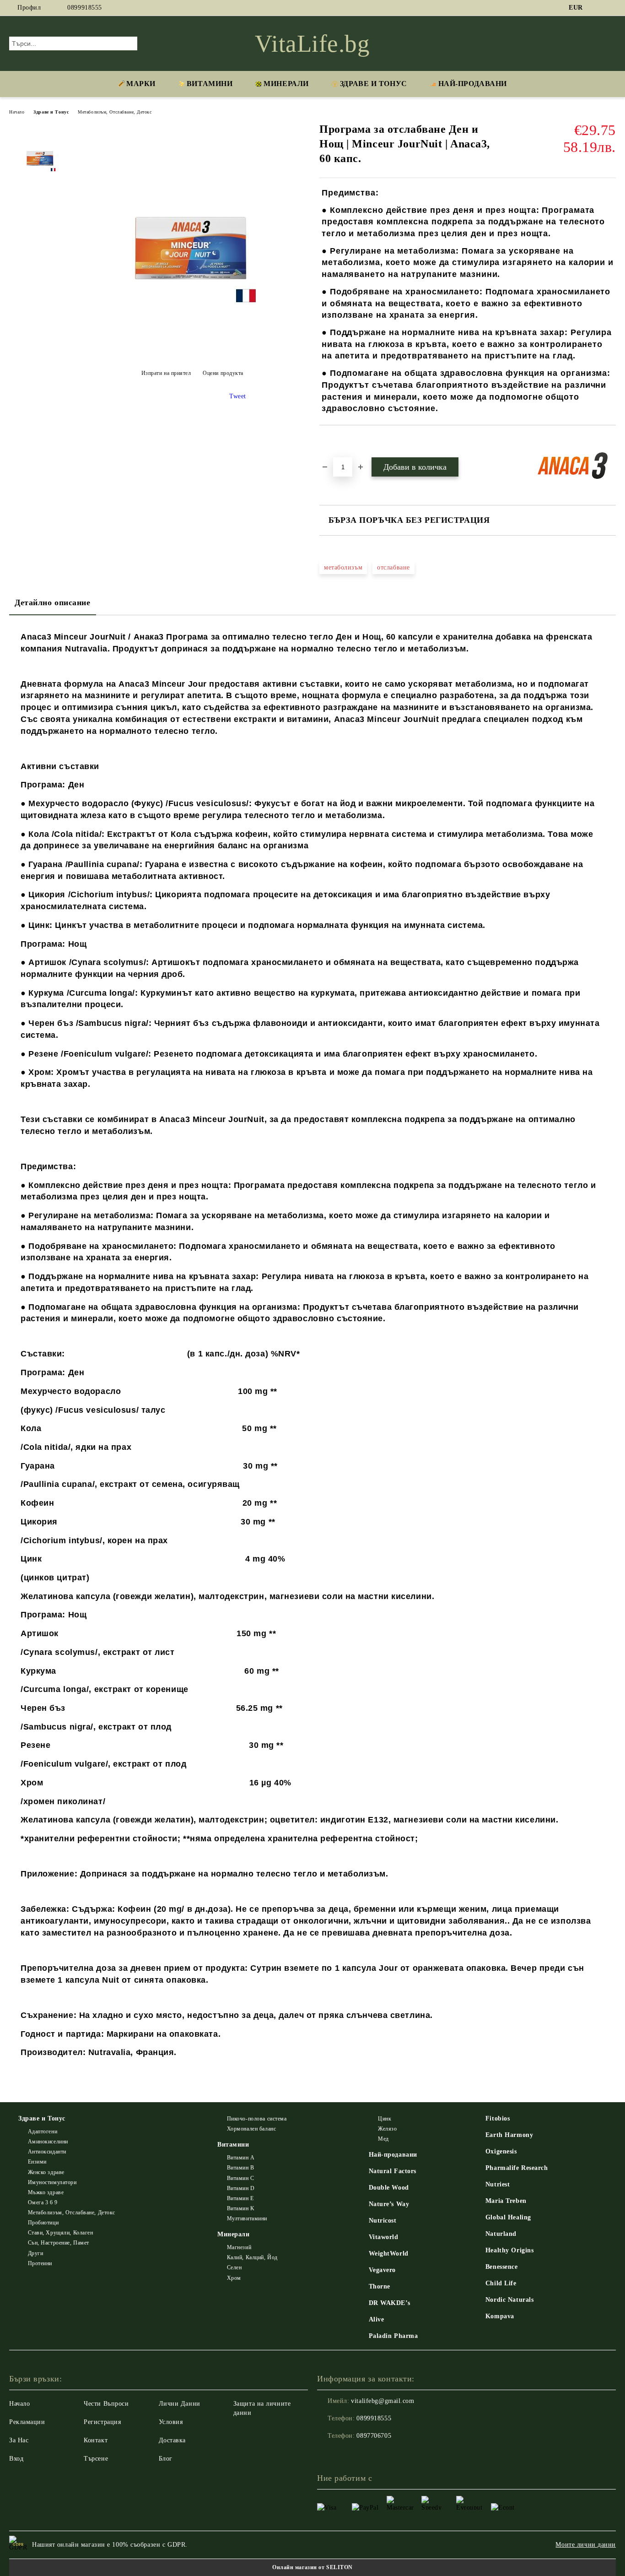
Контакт (96, 2440)
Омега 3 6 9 (43, 2202)
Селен (234, 2267)
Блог (166, 2459)
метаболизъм (343, 567)
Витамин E (240, 2198)
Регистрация (102, 2422)
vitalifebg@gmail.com (383, 2401)
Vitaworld (384, 2237)
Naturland (501, 2234)
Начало (17, 112)
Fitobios (498, 2118)
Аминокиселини (48, 2142)
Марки (141, 84)
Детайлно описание (53, 602)
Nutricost (383, 2221)
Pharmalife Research (517, 2168)
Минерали (286, 84)
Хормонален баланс (251, 2129)
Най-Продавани (473, 84)
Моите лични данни (586, 2545)
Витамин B (241, 2168)
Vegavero (382, 2270)
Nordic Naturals (509, 2300)
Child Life (501, 2283)
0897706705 (374, 2436)
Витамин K (241, 2208)
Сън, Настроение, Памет (59, 2243)
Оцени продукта (223, 373)
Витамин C (241, 2178)
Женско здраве (46, 2172)
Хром (234, 2278)
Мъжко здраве (46, 2192)
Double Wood (389, 2188)
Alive (377, 2319)
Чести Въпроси (106, 2404)
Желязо (387, 2129)
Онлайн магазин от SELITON (312, 2567)
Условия (171, 2422)
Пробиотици (43, 2223)
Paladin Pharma (393, 2336)
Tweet (238, 396)
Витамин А (241, 2158)
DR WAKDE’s (390, 2303)
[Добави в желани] (337, 441)
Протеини (40, 2263)
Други (35, 2253)
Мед (383, 2139)
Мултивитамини (247, 2218)
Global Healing (508, 2217)
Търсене (96, 2459)
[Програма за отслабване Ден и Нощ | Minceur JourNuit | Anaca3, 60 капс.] (192, 353)
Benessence (502, 2267)
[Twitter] (611, 8)
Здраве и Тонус (374, 84)
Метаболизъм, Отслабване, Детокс (115, 112)
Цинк (385, 2119)
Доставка (172, 2440)
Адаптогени (43, 2131)
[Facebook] (597, 8)
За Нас (19, 2440)
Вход (16, 2459)
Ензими (37, 2162)
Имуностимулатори (52, 2182)
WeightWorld (389, 2253)
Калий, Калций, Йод (252, 2257)
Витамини (210, 84)
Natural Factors (393, 2171)
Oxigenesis (501, 2151)
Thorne (380, 2286)
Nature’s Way (389, 2204)
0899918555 (85, 8)
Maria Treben (506, 2201)
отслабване (393, 567)
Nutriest (498, 2184)
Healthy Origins (509, 2250)
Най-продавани (393, 2155)
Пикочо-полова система (257, 2119)
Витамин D (241, 2188)
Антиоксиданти (47, 2152)
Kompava (500, 2316)
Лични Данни (180, 2404)
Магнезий (239, 2247)
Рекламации (27, 2422)
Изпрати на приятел (166, 373)
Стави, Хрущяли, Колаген (60, 2233)
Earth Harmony (509, 2135)
